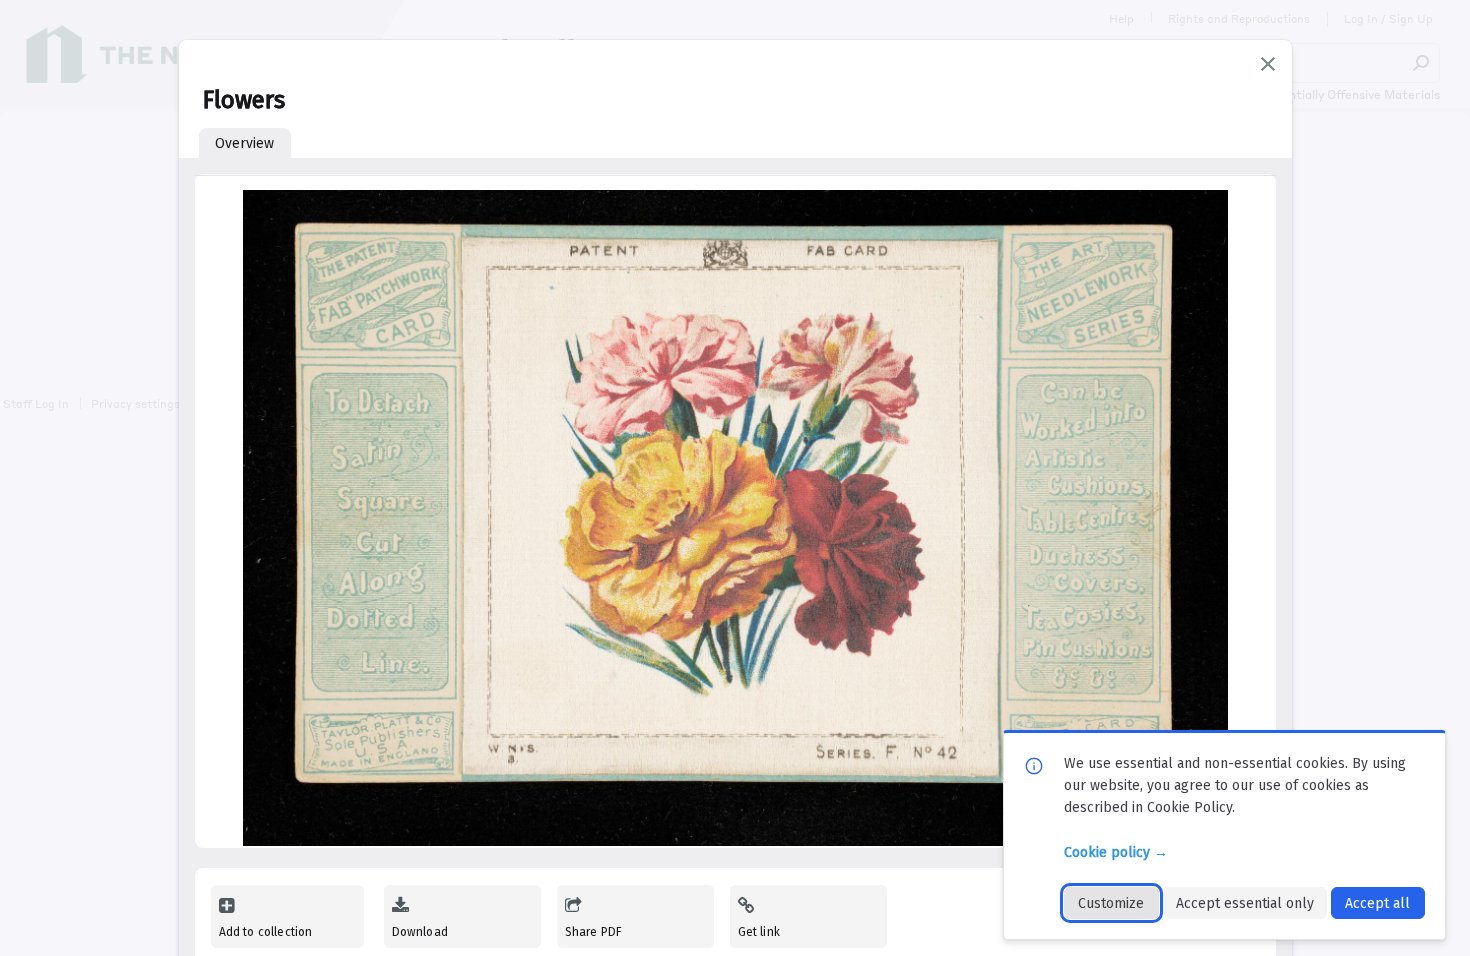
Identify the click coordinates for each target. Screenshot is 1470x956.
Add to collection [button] (266, 932)
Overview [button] (244, 143)
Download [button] (420, 932)
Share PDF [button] (594, 932)
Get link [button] (759, 932)
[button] (1268, 64)
